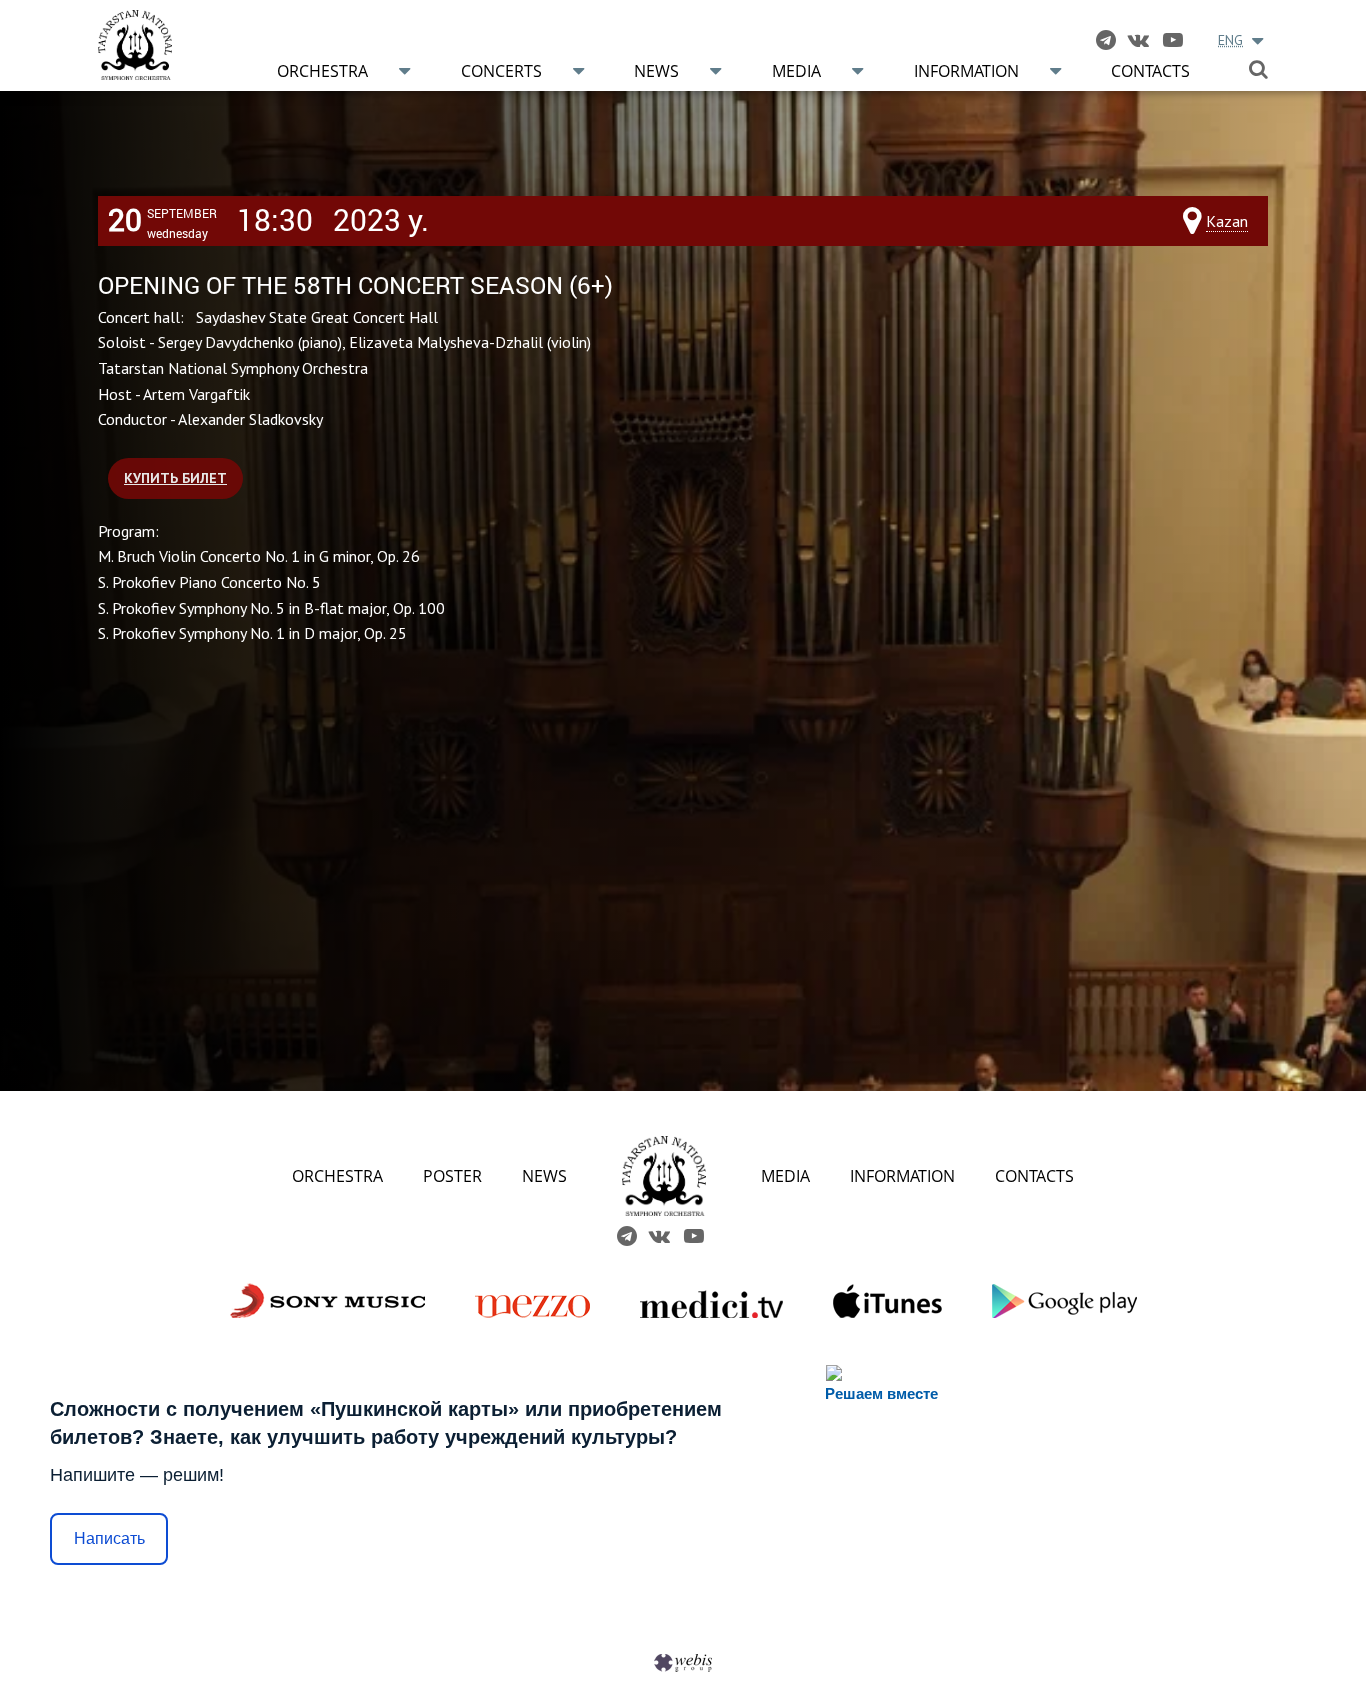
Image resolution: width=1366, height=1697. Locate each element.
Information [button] (966, 71)
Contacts (1150, 71)
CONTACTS (1034, 1176)
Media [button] (796, 71)
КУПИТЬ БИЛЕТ (175, 478)
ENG (1230, 40)
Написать (109, 1538)
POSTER (452, 1176)
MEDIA (785, 1176)
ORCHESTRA (337, 1176)
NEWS (544, 1176)
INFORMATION (902, 1176)
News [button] (656, 71)
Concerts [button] (501, 71)
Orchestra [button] (322, 71)
